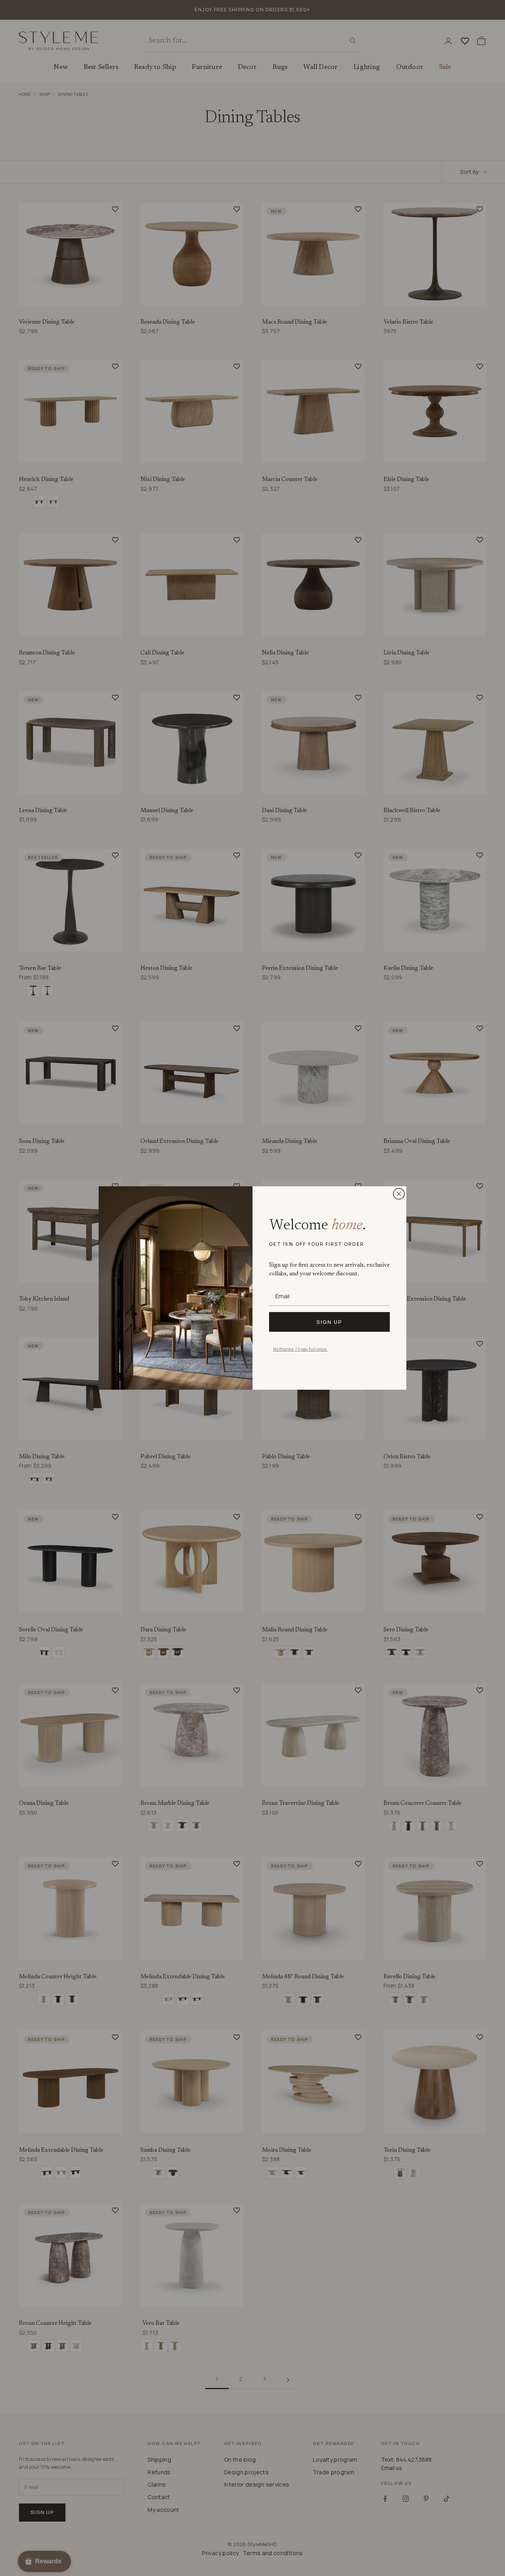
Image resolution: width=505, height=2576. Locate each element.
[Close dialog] (399, 1194)
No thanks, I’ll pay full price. (300, 1349)
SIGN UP (329, 1322)
